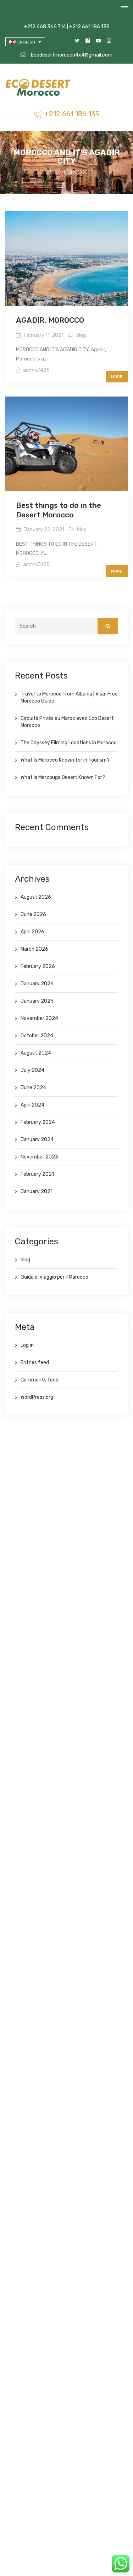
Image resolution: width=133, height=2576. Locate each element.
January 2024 (37, 1140)
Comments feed (40, 1380)
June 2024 (33, 1088)
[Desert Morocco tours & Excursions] (39, 88)
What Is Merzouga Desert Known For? (63, 777)
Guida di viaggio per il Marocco (54, 1277)
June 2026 (33, 914)
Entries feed (35, 1363)
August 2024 (36, 1053)
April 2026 (32, 932)
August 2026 (36, 897)
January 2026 (37, 984)
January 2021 (37, 1192)
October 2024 (37, 1036)
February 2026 (38, 966)
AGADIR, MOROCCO (50, 320)
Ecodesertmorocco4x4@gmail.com (71, 55)
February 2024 (38, 1122)
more (117, 377)
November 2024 (39, 1018)
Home (50, 172)
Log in (27, 1345)
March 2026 (34, 949)
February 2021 (37, 1174)
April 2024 (32, 1105)
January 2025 (37, 1001)
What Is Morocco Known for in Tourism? (65, 760)
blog (81, 335)
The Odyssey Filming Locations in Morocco (69, 743)
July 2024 (32, 1070)
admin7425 (36, 370)
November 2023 (39, 1157)
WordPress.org (37, 1397)
